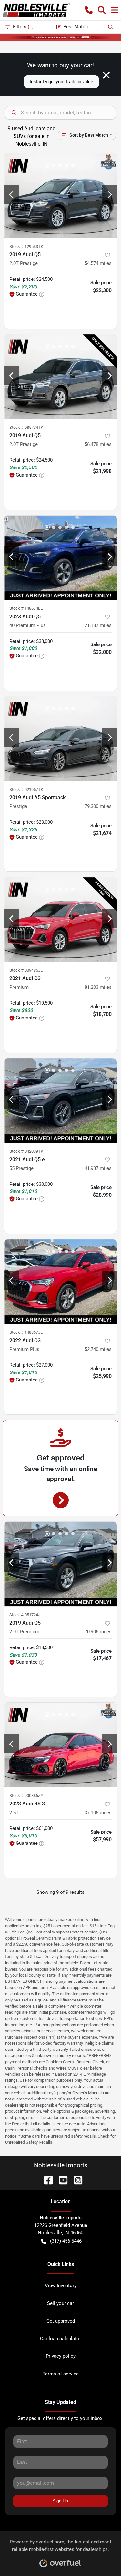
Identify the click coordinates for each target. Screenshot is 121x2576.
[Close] (106, 75)
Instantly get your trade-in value (61, 82)
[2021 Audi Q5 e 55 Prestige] (60, 1101)
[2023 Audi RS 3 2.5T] (60, 1745)
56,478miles (98, 444)
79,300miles (98, 806)
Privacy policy (61, 2356)
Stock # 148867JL (26, 1332)
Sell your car (60, 2303)
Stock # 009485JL (26, 970)
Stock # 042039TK (26, 1151)
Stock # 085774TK (26, 427)
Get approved (61, 2321)
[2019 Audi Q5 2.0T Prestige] (60, 196)
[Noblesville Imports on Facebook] (46, 2180)
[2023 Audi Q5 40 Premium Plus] (60, 558)
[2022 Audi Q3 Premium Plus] (60, 1282)
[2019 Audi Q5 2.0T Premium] (60, 1564)
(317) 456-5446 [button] (66, 2241)
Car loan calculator (60, 2339)
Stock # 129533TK (26, 246)
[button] (89, 10)
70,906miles (98, 1632)
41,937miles (98, 1168)
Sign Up (60, 2501)
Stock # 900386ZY (26, 1796)
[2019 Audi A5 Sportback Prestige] (60, 739)
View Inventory (61, 2286)
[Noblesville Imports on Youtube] (61, 2180)
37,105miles (98, 1813)
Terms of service (61, 2374)
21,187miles (98, 625)
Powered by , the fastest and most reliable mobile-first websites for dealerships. (60, 2546)
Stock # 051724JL (26, 1615)
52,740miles (98, 1349)
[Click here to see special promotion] (60, 37)
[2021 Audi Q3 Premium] (60, 919)
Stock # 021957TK (26, 789)
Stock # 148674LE (26, 608)
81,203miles (98, 987)
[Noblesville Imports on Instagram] (76, 2180)
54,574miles (98, 263)
